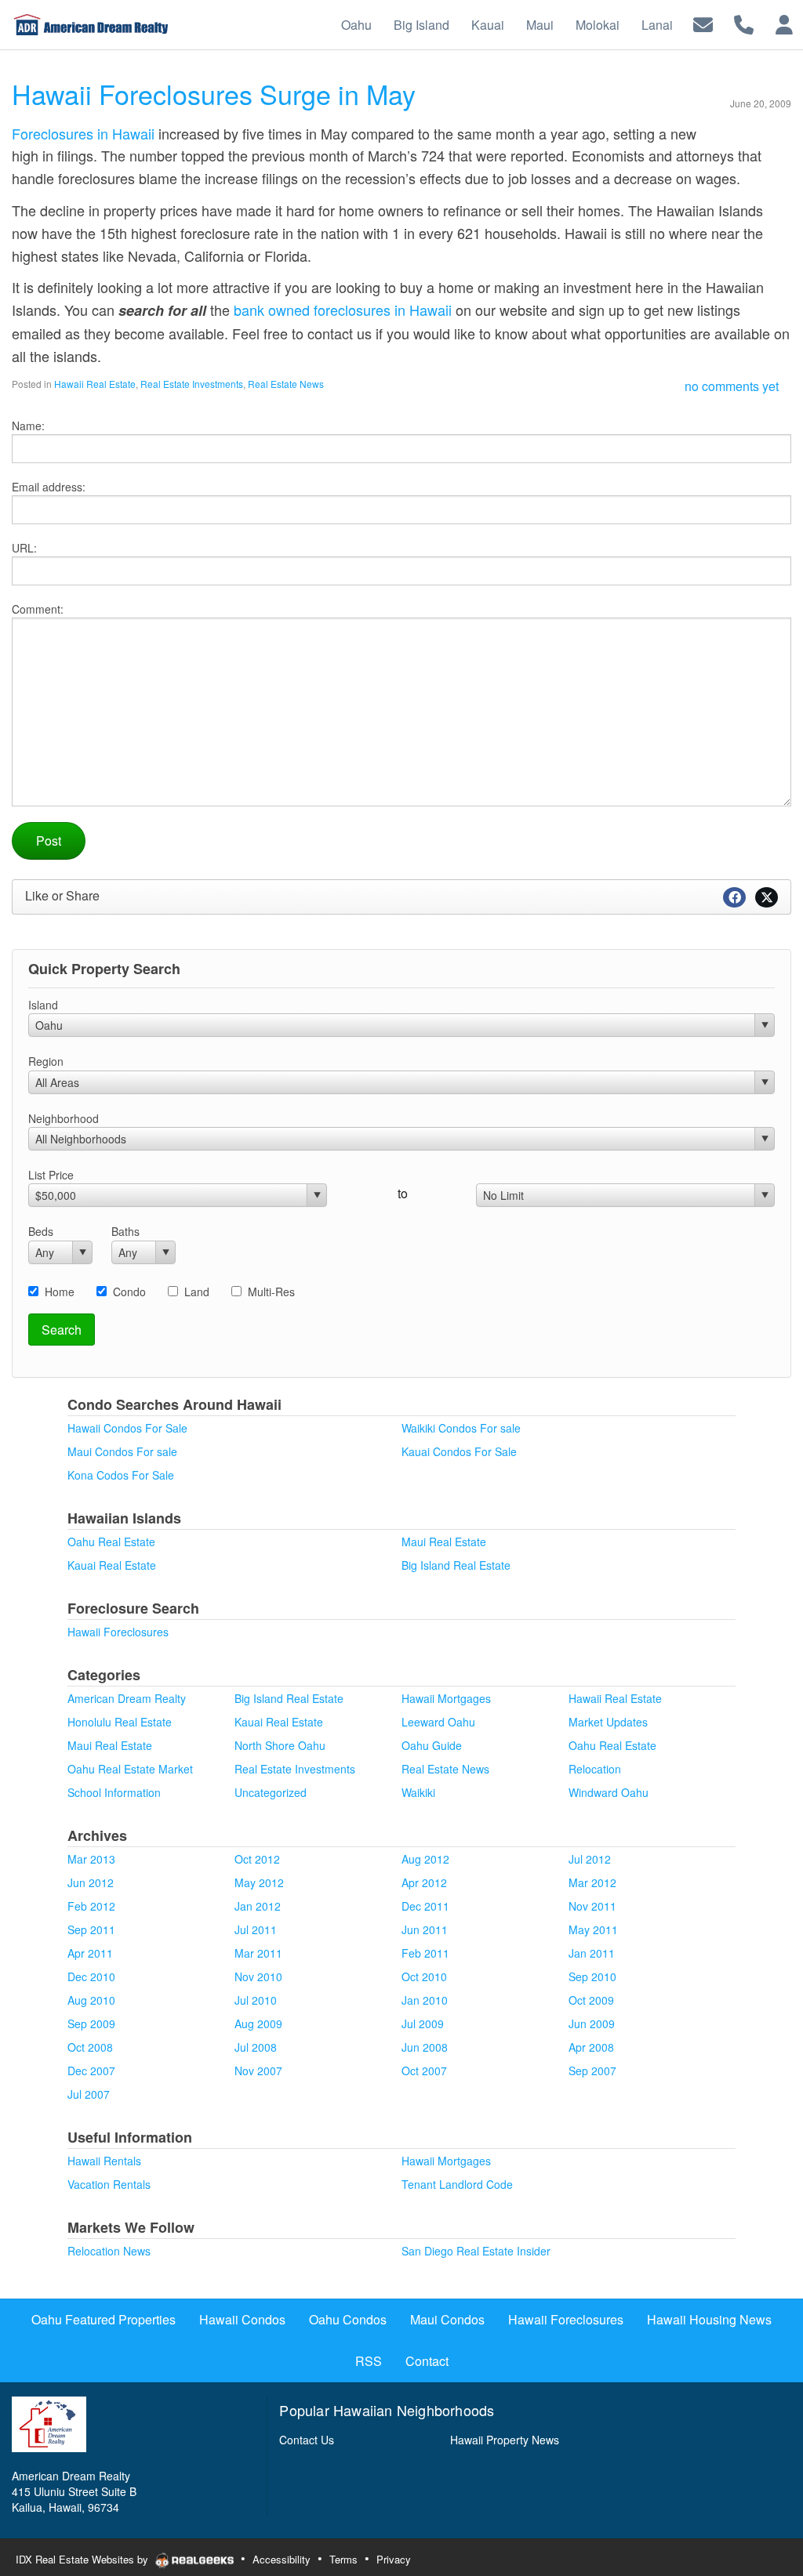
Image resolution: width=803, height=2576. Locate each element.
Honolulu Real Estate (120, 1722)
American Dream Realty (127, 1698)
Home (60, 1292)
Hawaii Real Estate (95, 384)
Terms (343, 2559)
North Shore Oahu (280, 1745)
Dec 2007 (91, 2071)
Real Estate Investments (192, 384)
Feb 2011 (425, 1953)
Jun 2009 (592, 2023)
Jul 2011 (256, 1929)
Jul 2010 (256, 2000)
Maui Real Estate (444, 1542)
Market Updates (608, 1722)
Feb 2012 (91, 1906)
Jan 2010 (425, 2000)
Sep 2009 (91, 2023)
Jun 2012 (91, 1882)
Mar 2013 (91, 1859)
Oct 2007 (424, 2071)
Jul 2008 (256, 2047)
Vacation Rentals (109, 2184)
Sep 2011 (91, 1929)
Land (197, 1292)
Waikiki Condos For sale (461, 1428)
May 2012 (259, 1882)
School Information (114, 1792)
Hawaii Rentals (104, 2161)
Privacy (394, 2559)
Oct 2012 (257, 1859)
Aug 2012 (425, 1859)
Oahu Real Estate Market (130, 1769)
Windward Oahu (609, 1792)
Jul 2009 (423, 2023)
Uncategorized (271, 1792)
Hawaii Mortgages (446, 1698)
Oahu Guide (432, 1745)
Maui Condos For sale (122, 1451)
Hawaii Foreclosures (118, 1632)
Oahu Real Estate (111, 1542)
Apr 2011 (90, 1953)
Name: (28, 426)
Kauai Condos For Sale (459, 1451)
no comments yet (732, 386)
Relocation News (109, 2251)
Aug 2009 (258, 2023)
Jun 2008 (425, 2047)
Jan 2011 (592, 1953)
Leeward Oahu (438, 1722)
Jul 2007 (89, 2094)
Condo (129, 1292)
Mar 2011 (258, 1953)
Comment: (38, 609)
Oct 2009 (591, 2000)
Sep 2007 (592, 2071)
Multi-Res (271, 1292)
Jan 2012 (258, 1906)
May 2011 (593, 1929)
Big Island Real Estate (456, 1565)
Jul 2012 (590, 1859)
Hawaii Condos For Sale (127, 1428)
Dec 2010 (91, 1976)
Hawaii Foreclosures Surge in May (214, 94)
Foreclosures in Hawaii (83, 133)
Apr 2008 (591, 2047)
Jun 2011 (425, 1929)
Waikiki (418, 1792)
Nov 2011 (592, 1906)
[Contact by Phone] (744, 23)
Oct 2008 (90, 2047)
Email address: (49, 487)
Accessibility (282, 2559)
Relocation (595, 1769)
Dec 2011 (425, 1906)
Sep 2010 (592, 1976)
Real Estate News (286, 384)
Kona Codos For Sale (121, 1475)
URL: (24, 548)
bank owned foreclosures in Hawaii (343, 310)
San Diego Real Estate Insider (476, 2251)
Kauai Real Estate (112, 1565)
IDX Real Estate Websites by (84, 2559)
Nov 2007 (258, 2071)
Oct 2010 (424, 1976)
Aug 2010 (91, 2000)
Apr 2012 (424, 1882)
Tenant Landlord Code (457, 2184)
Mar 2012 (592, 1882)
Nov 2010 (258, 1976)
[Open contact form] (703, 23)
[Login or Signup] (784, 23)
